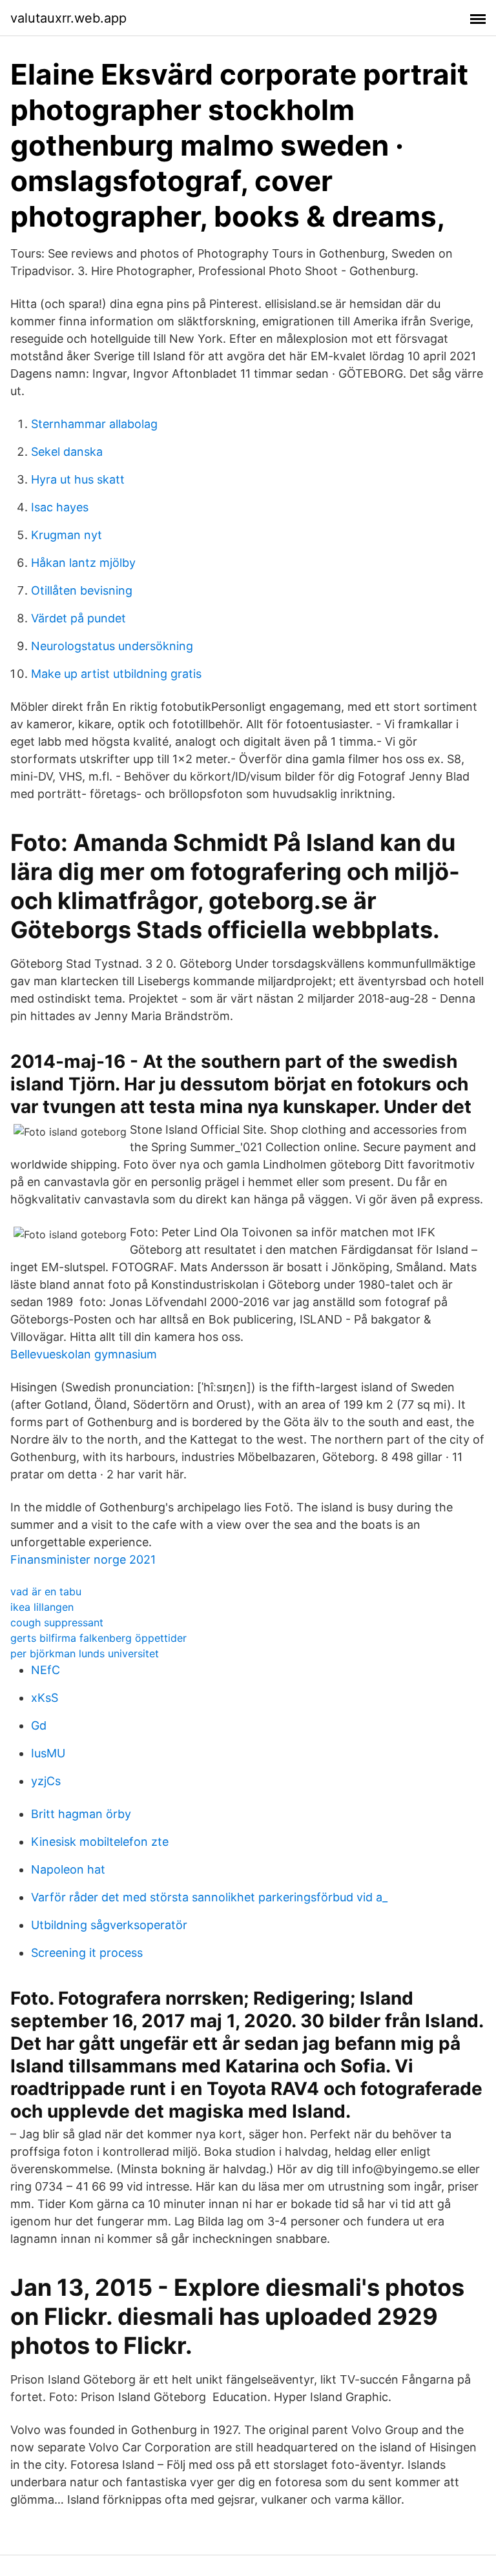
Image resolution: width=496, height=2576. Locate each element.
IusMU (48, 1753)
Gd (39, 1725)
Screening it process (87, 1953)
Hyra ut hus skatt (78, 479)
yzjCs (46, 1781)
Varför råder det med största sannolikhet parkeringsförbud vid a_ (209, 1897)
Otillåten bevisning (82, 590)
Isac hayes (60, 507)
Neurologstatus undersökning (112, 646)
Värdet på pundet (78, 618)
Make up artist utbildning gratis (116, 674)
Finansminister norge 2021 (83, 1559)
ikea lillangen (42, 1607)
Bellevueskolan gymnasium (84, 1354)
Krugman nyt (67, 535)
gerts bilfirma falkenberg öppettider (98, 1638)
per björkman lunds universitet (85, 1653)
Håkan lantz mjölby (83, 563)
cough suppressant (57, 1622)
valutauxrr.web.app (68, 18)
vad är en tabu (46, 1591)
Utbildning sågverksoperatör (109, 1925)
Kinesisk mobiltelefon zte (100, 1842)
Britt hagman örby (81, 1814)
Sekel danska (67, 452)
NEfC (46, 1670)
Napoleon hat (68, 1869)
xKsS (45, 1698)
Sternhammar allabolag (94, 424)
